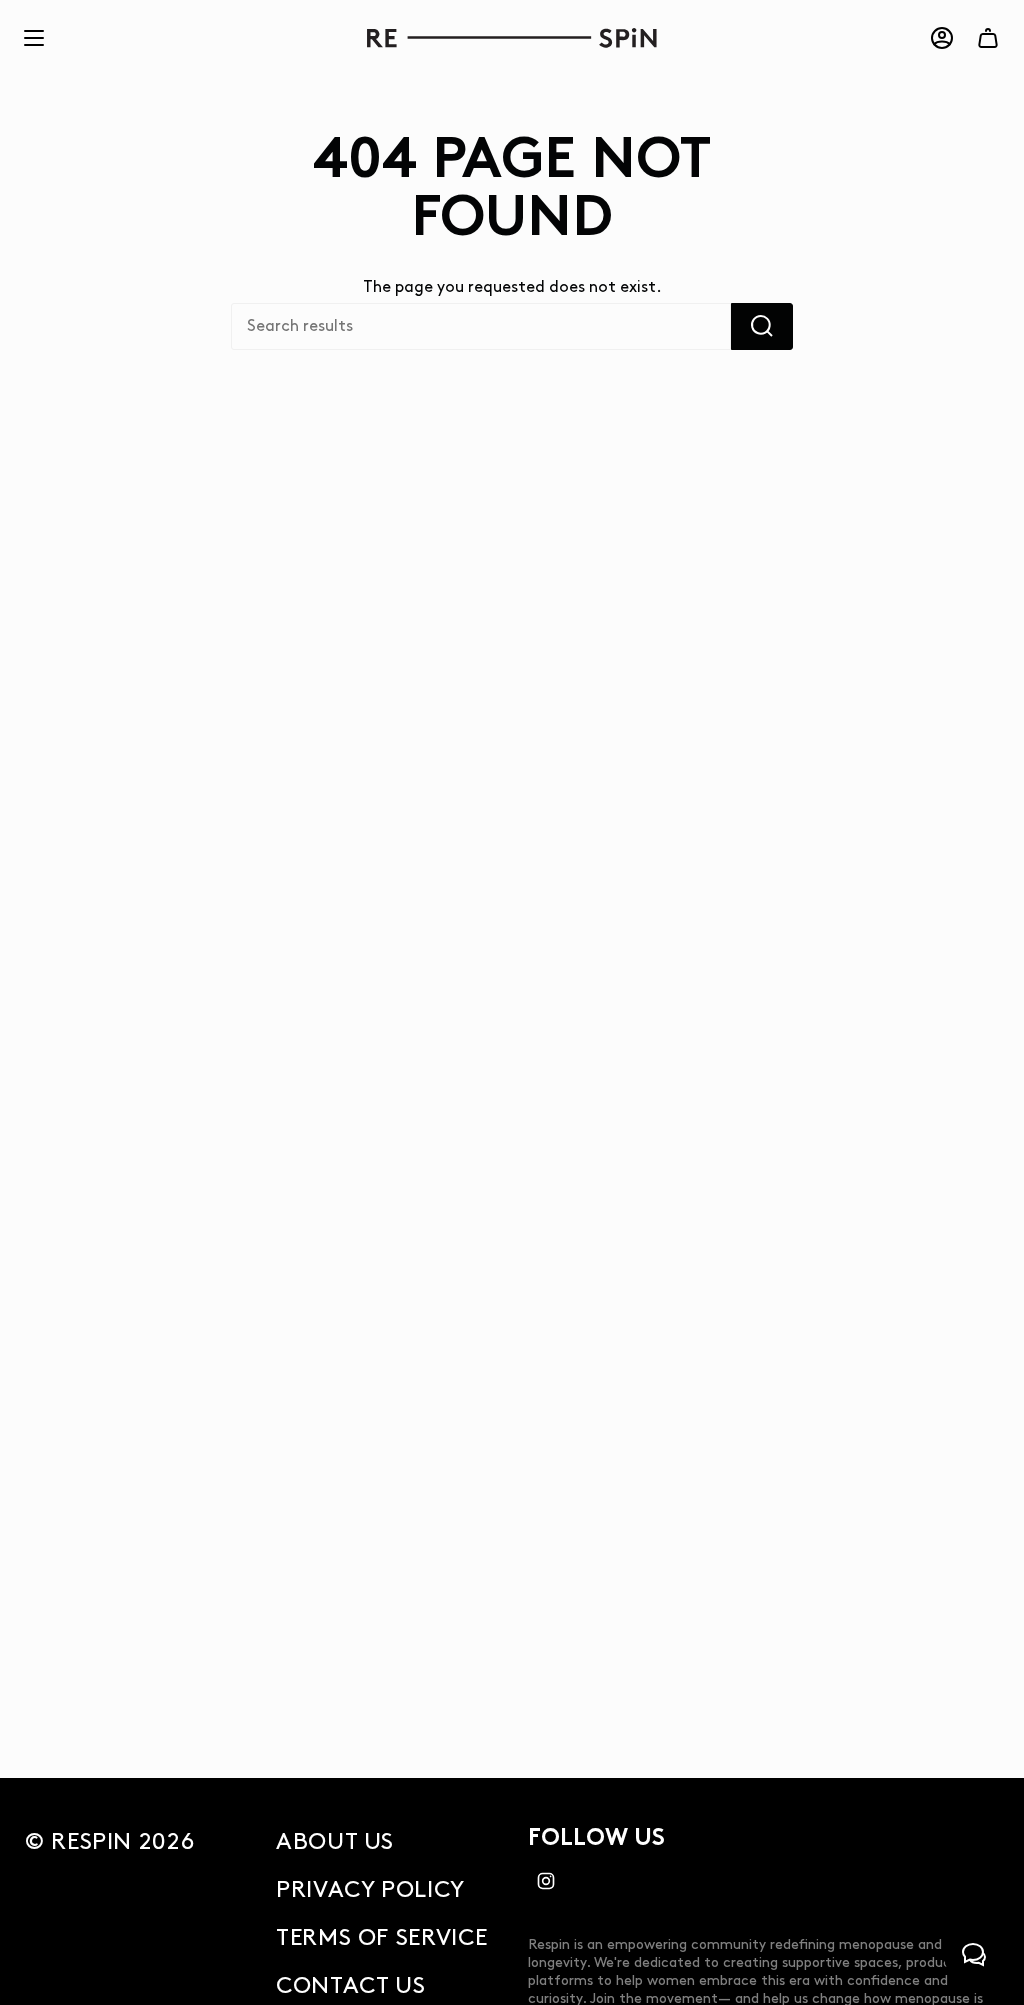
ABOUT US (335, 1842)
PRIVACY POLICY (370, 1890)
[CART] (988, 38)
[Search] (762, 326)
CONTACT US (350, 1986)
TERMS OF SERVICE (381, 1938)
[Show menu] (34, 38)
